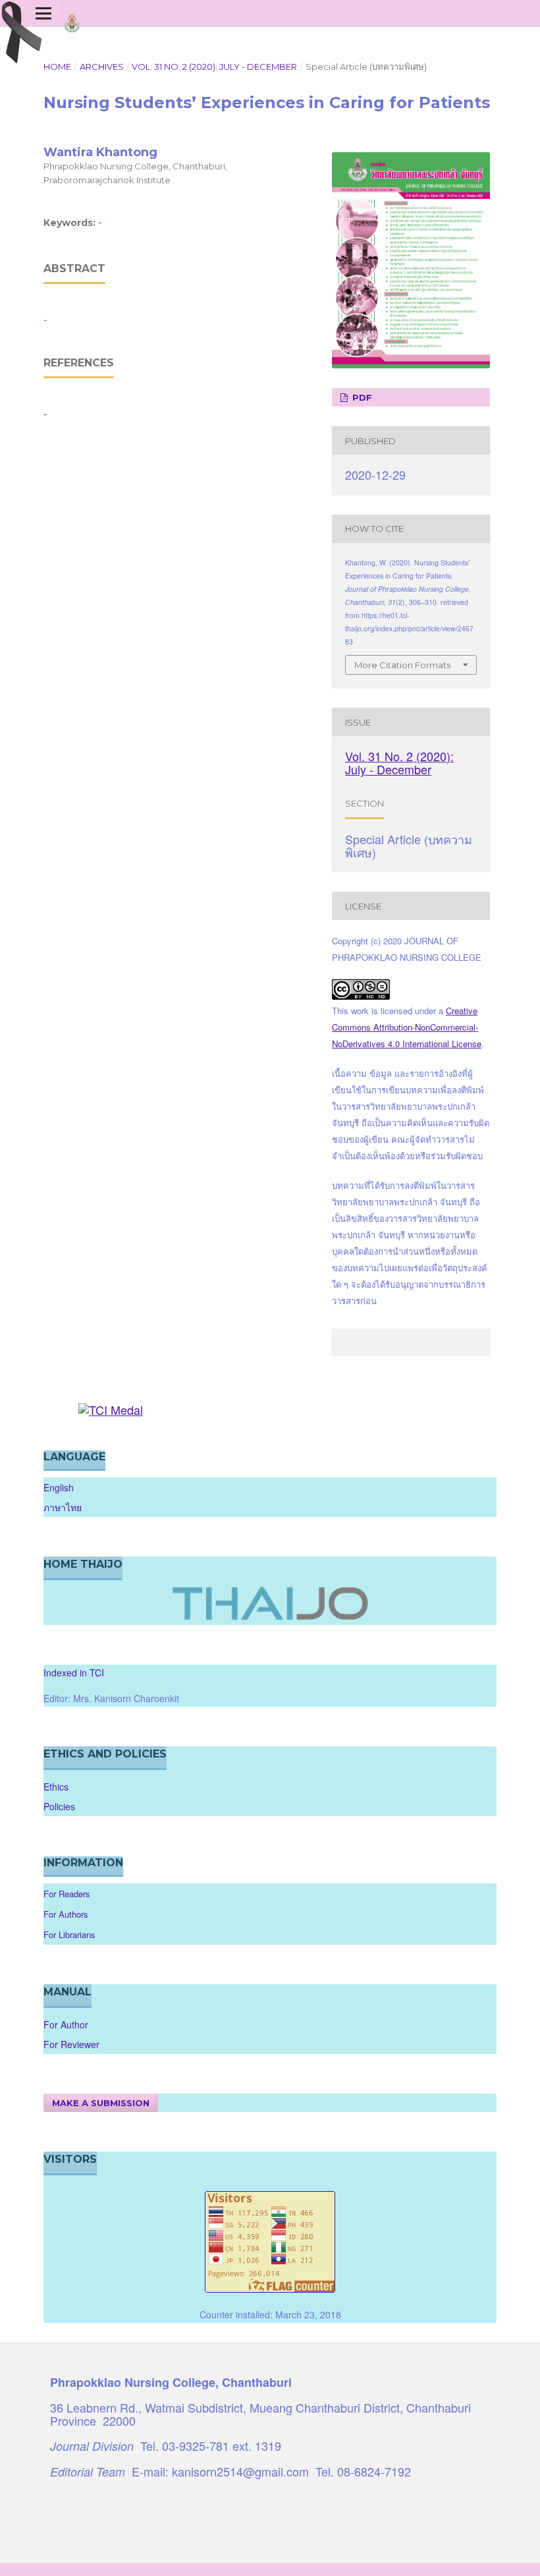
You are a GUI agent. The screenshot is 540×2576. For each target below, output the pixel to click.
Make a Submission (101, 2103)
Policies (59, 1806)
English (59, 1487)
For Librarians (69, 1934)
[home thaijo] (270, 1617)
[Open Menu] (43, 13)
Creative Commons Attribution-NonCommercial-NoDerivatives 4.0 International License (407, 1027)
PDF (361, 397)
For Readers (67, 1894)
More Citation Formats (402, 665)
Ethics (56, 1787)
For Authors (66, 1914)
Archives (102, 67)
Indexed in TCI (74, 1673)
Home (57, 67)
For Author (66, 2024)
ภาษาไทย (63, 1507)
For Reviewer (71, 2044)
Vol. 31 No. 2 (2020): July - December (214, 67)
